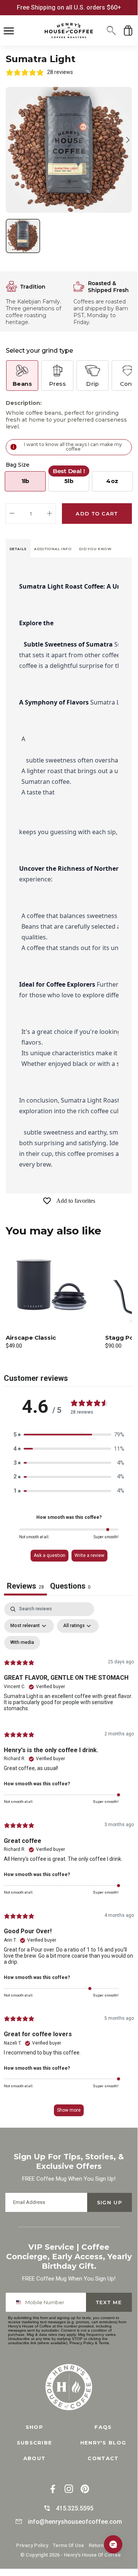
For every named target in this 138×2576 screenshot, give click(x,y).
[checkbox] (22, 1643)
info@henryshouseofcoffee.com (75, 2522)
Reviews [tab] (25, 1586)
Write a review (89, 1555)
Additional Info (53, 549)
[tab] (18, 548)
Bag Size (18, 465)
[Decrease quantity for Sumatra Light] (12, 514)
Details (18, 549)
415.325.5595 (75, 2508)
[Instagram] (69, 2490)
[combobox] (19, 2302)
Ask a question (50, 1555)
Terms (104, 2343)
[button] (111, 30)
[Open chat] (113, 2544)
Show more (69, 2110)
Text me (109, 2302)
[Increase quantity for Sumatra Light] (50, 514)
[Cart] (128, 30)
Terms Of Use (68, 2545)
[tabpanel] (69, 1863)
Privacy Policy (82, 2343)
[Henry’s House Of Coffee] (69, 30)
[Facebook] (53, 2490)
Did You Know (95, 549)
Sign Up (110, 2202)
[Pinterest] (85, 2490)
